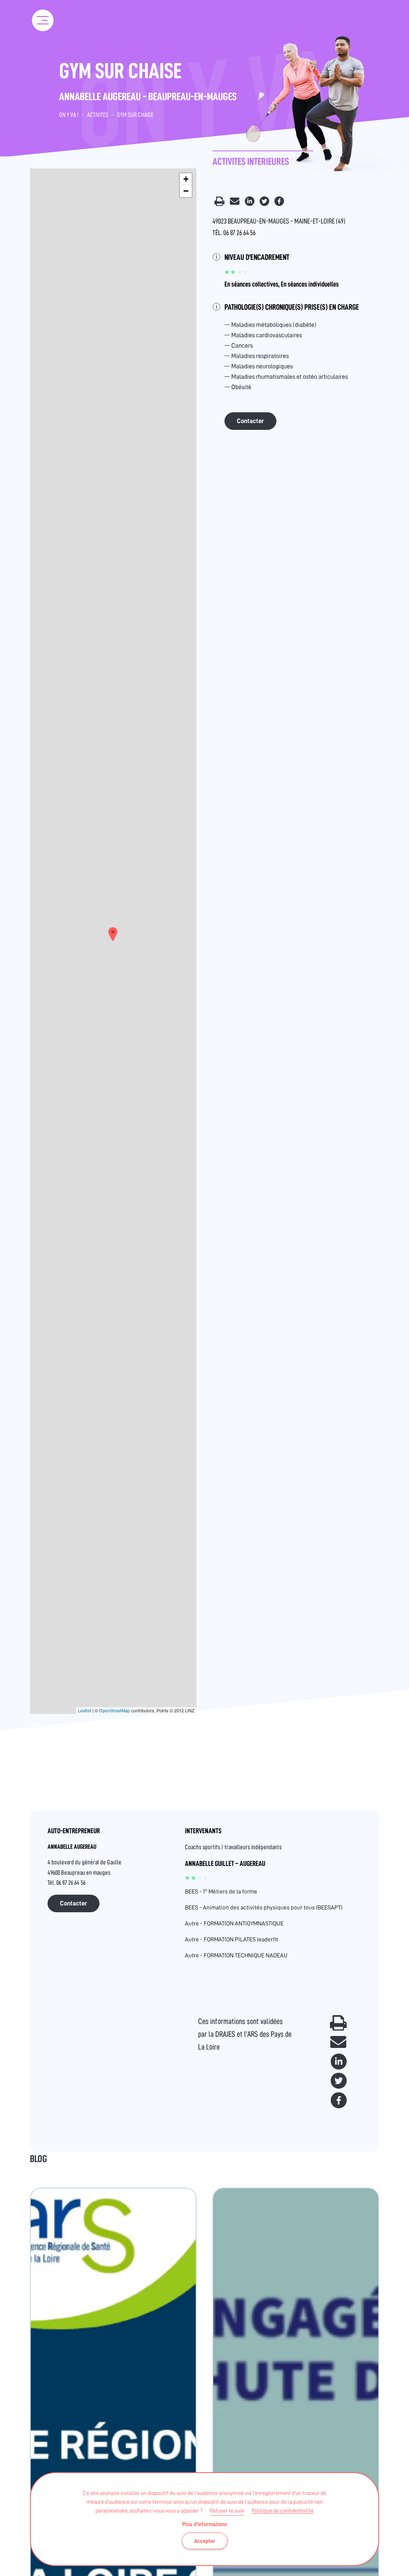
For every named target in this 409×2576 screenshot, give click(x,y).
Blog (39, 2159)
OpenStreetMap (114, 1710)
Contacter (250, 421)
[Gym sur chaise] (113, 934)
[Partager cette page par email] (235, 204)
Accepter (205, 2541)
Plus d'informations (205, 2524)
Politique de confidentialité (283, 2511)
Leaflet (84, 1710)
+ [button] (186, 179)
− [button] (186, 191)
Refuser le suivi (227, 2511)
